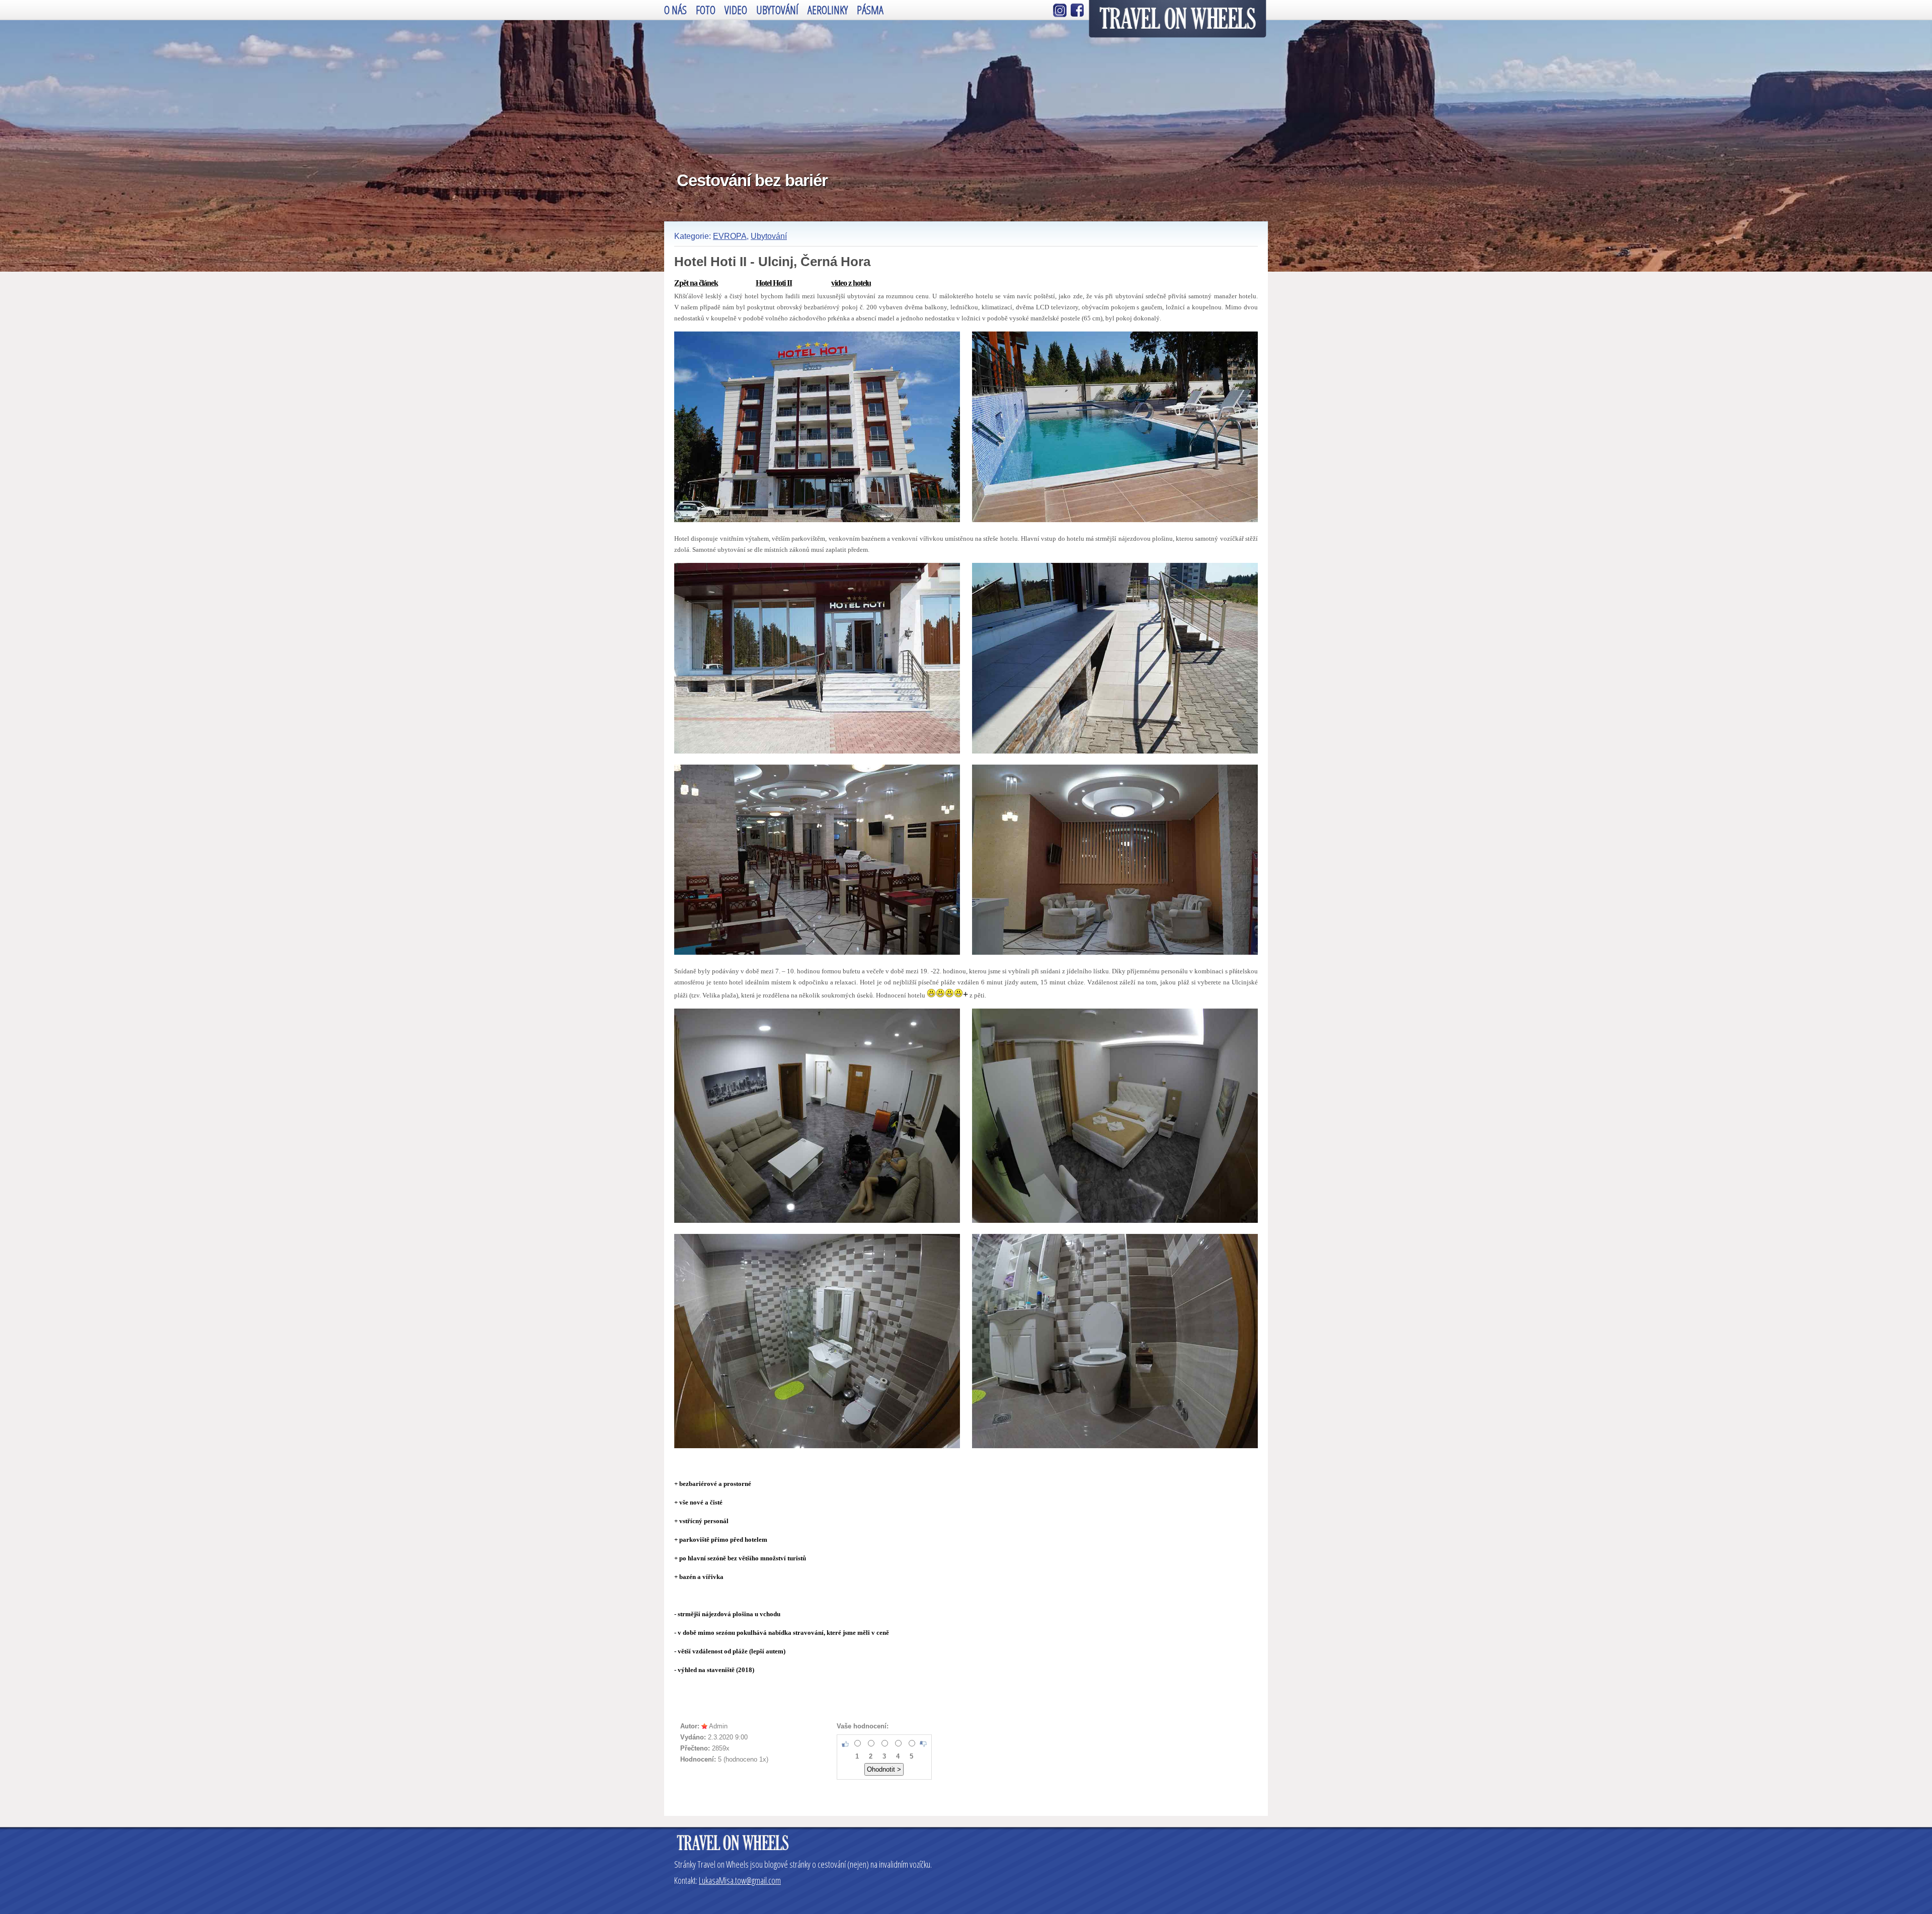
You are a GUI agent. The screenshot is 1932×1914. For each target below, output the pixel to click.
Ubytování (777, 10)
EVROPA (730, 236)
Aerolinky (828, 10)
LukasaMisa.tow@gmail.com (740, 1880)
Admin (718, 1726)
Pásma (870, 10)
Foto (706, 10)
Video (736, 10)
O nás (675, 10)
